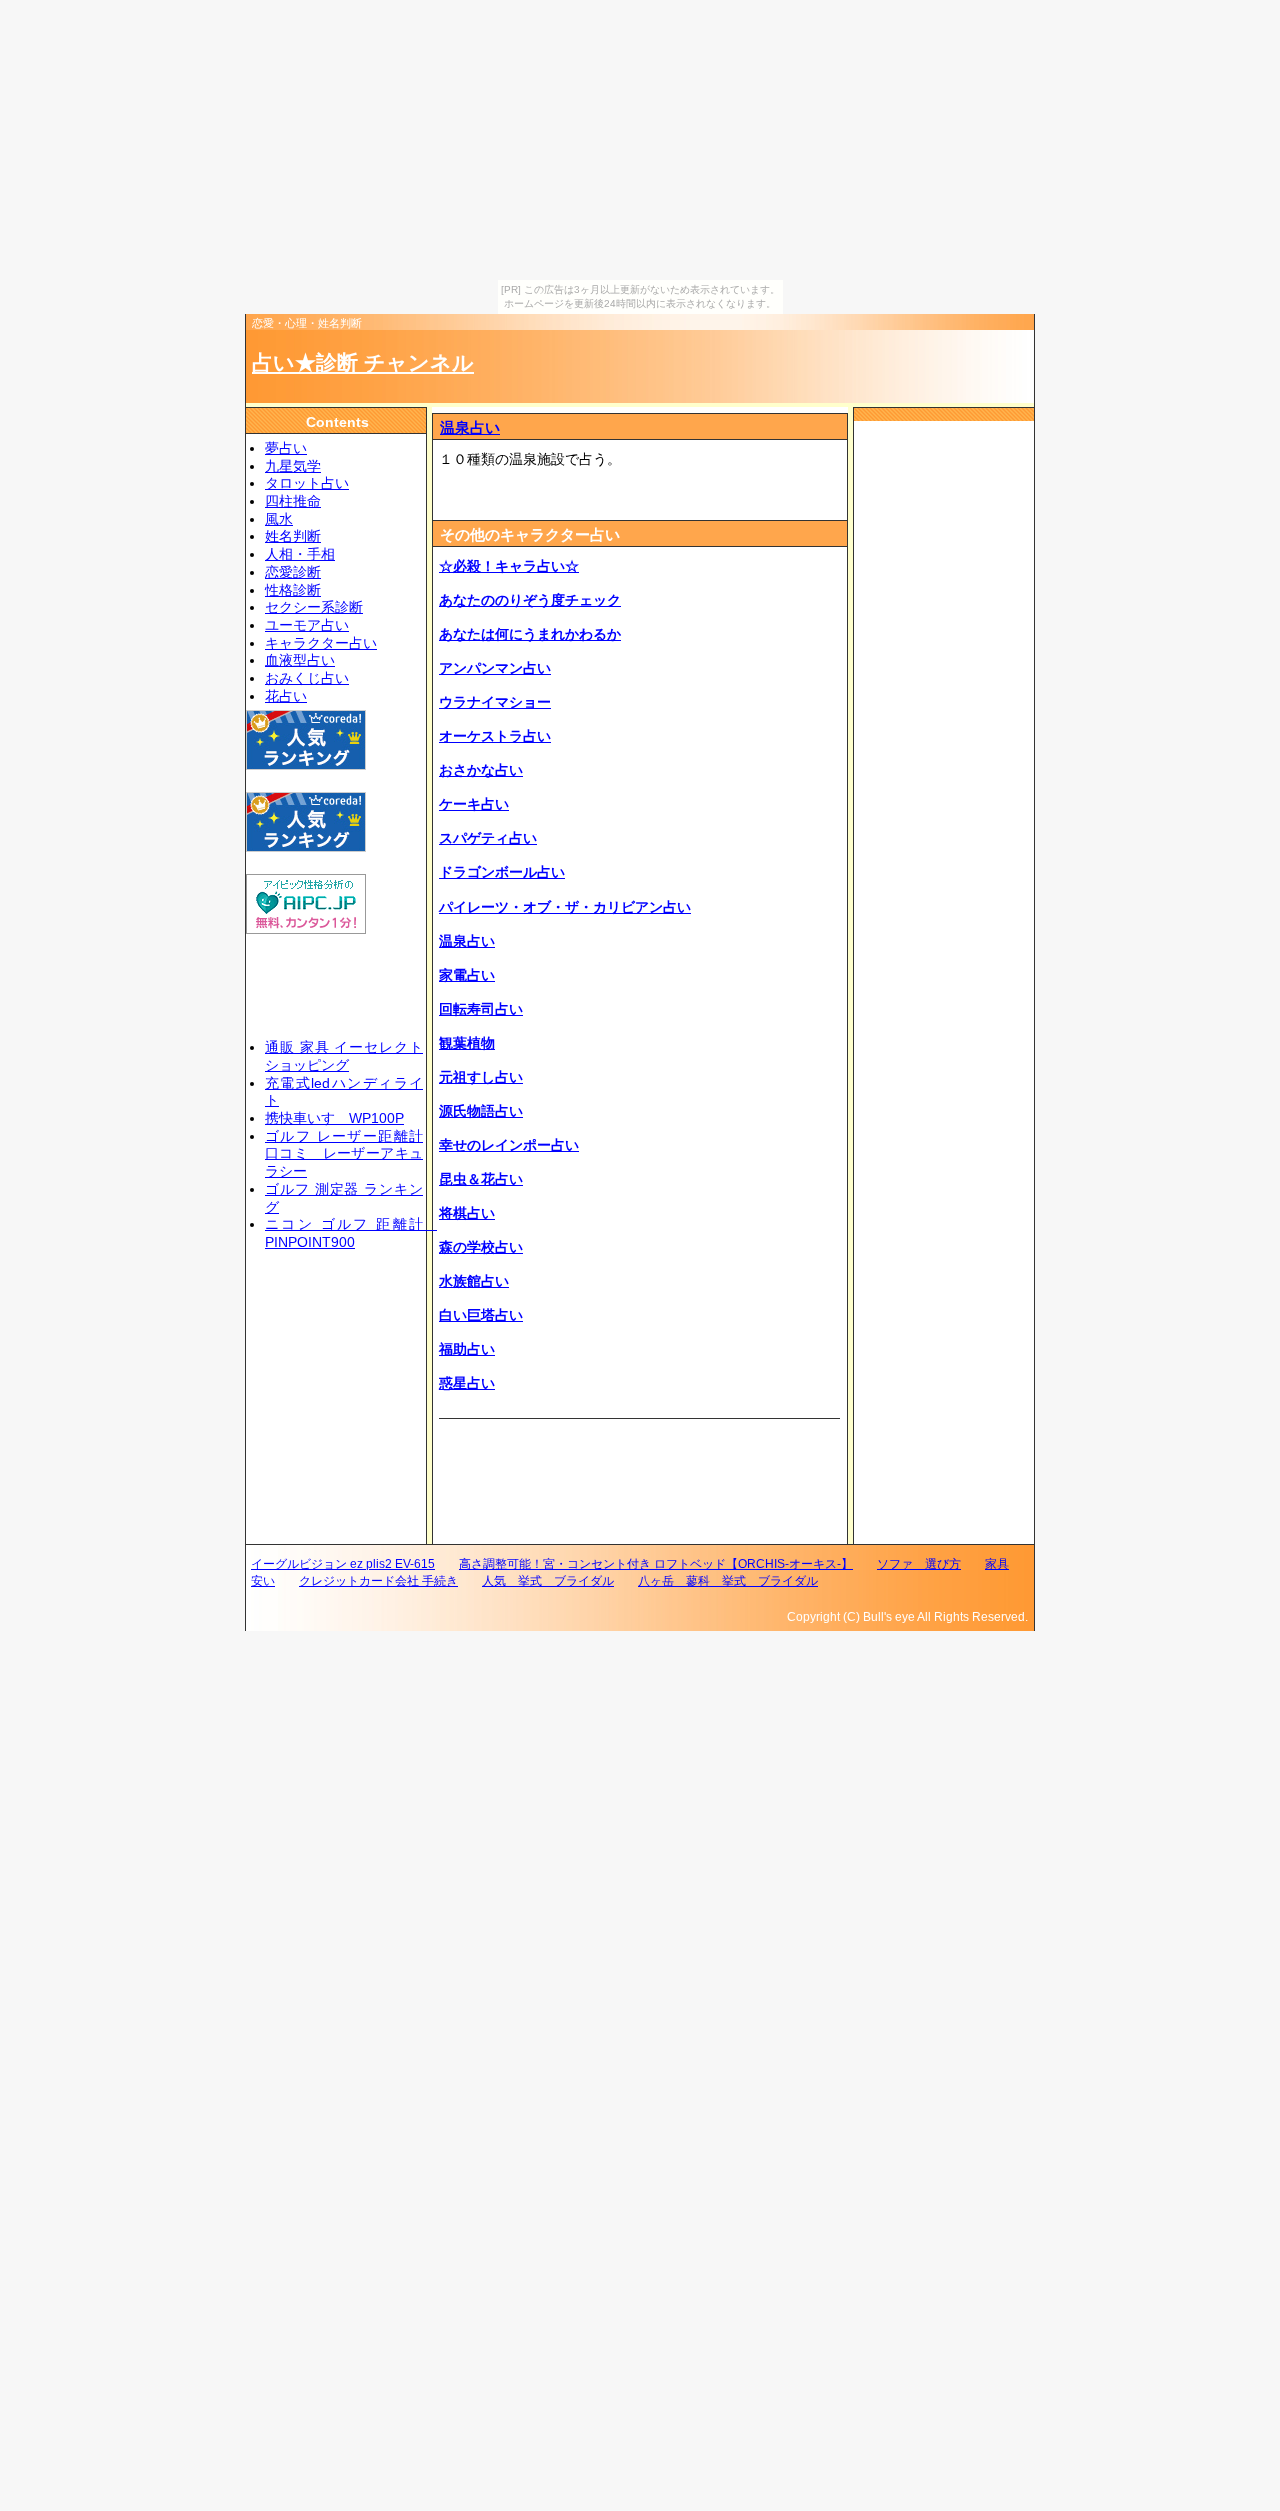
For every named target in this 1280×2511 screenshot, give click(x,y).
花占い (286, 696)
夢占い (286, 448)
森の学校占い (481, 1247)
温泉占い (470, 427)
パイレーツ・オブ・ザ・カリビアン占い (565, 907)
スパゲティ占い (488, 838)
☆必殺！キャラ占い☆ (509, 566)
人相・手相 (300, 554)
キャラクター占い (321, 643)
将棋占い (467, 1213)
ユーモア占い (307, 625)
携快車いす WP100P (334, 1118)
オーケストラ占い (495, 736)
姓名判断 (293, 536)
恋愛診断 (293, 572)
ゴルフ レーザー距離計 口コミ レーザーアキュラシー (344, 1154)
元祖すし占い (481, 1077)
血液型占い (300, 660)
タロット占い (307, 483)
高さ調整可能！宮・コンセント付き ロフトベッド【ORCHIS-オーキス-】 (656, 1564)
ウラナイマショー (495, 702)
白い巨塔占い (481, 1315)
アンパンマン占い (495, 668)
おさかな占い (481, 770)
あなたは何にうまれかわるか (530, 634)
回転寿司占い (481, 1009)
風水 (279, 519)
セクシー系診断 (314, 607)
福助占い (467, 1349)
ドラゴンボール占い (502, 872)
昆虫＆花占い (481, 1179)
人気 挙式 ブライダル (548, 1581)
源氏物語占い (481, 1111)
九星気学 (293, 466)
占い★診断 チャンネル (363, 362)
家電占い (467, 975)
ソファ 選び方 (919, 1564)
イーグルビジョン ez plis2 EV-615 (343, 1564)
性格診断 (293, 590)
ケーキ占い (474, 804)
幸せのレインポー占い (509, 1145)
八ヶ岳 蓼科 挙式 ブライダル (728, 1581)
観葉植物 (467, 1043)
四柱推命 (293, 501)
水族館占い (474, 1281)
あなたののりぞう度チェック (530, 600)
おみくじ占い (307, 678)
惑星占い (467, 1383)
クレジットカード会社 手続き (378, 1581)
